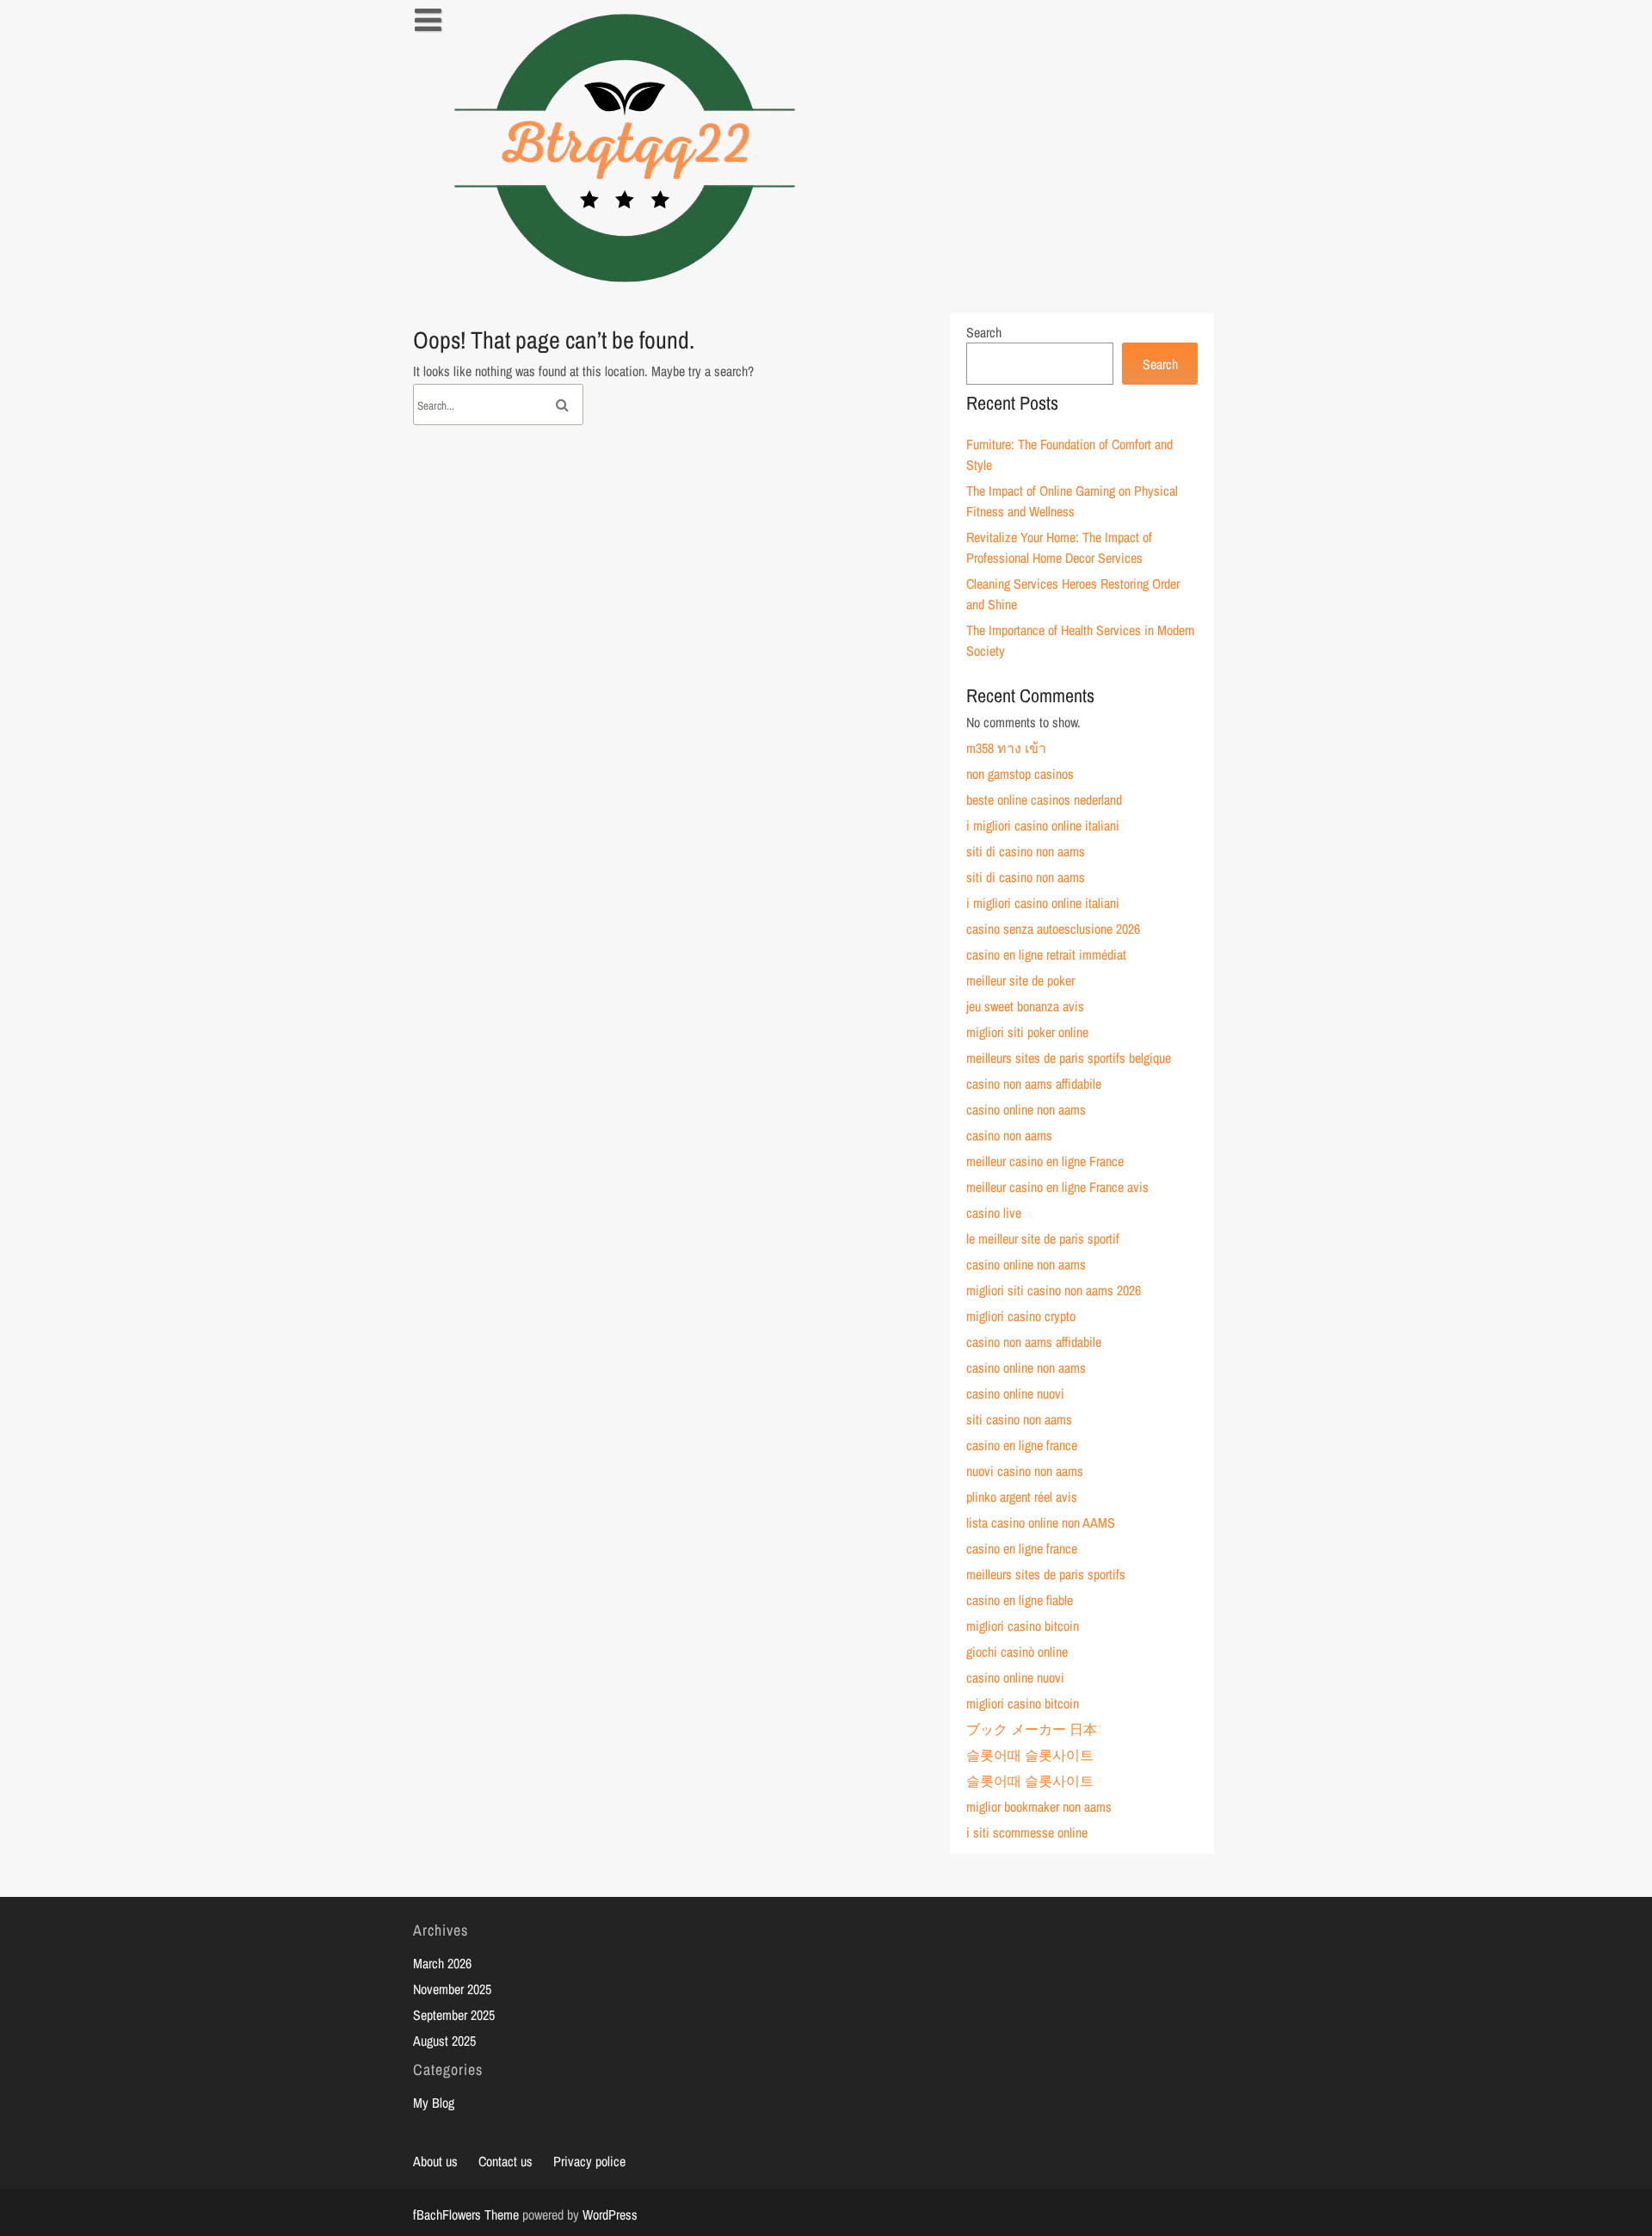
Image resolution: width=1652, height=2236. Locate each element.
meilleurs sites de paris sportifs (1046, 1574)
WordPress (610, 2214)
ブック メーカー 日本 (1032, 1729)
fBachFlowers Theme (466, 2214)
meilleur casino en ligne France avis (1057, 1187)
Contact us (505, 2161)
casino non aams (1009, 1135)
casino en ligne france (1022, 1445)
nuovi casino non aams (1025, 1471)
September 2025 (454, 2015)
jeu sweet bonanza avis (1025, 1006)
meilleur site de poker (1020, 980)
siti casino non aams (1019, 1419)
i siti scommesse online (1027, 1832)
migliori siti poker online (1027, 1032)
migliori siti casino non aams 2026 (1054, 1290)
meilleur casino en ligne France (1045, 1161)
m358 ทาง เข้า (1006, 748)
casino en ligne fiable (1020, 1600)
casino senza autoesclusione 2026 (1053, 929)
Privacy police (589, 2161)
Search (984, 332)
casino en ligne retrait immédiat (1046, 954)
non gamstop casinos (1020, 774)
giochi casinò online (1017, 1652)
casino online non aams (1026, 1109)
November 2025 (452, 1989)
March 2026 (442, 1963)
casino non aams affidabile (1034, 1084)
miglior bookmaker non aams (1039, 1807)
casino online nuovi (1015, 1393)
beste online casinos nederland (1044, 800)
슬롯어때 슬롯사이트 (1030, 1755)
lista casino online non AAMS (1041, 1523)
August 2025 (444, 2041)
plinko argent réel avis (1022, 1497)
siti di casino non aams (1026, 851)
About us (435, 2161)
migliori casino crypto (1021, 1316)
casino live (994, 1213)
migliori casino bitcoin (1023, 1626)
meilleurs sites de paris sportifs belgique (1069, 1058)
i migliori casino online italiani (1043, 825)
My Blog (434, 2103)
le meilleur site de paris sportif (1043, 1238)
